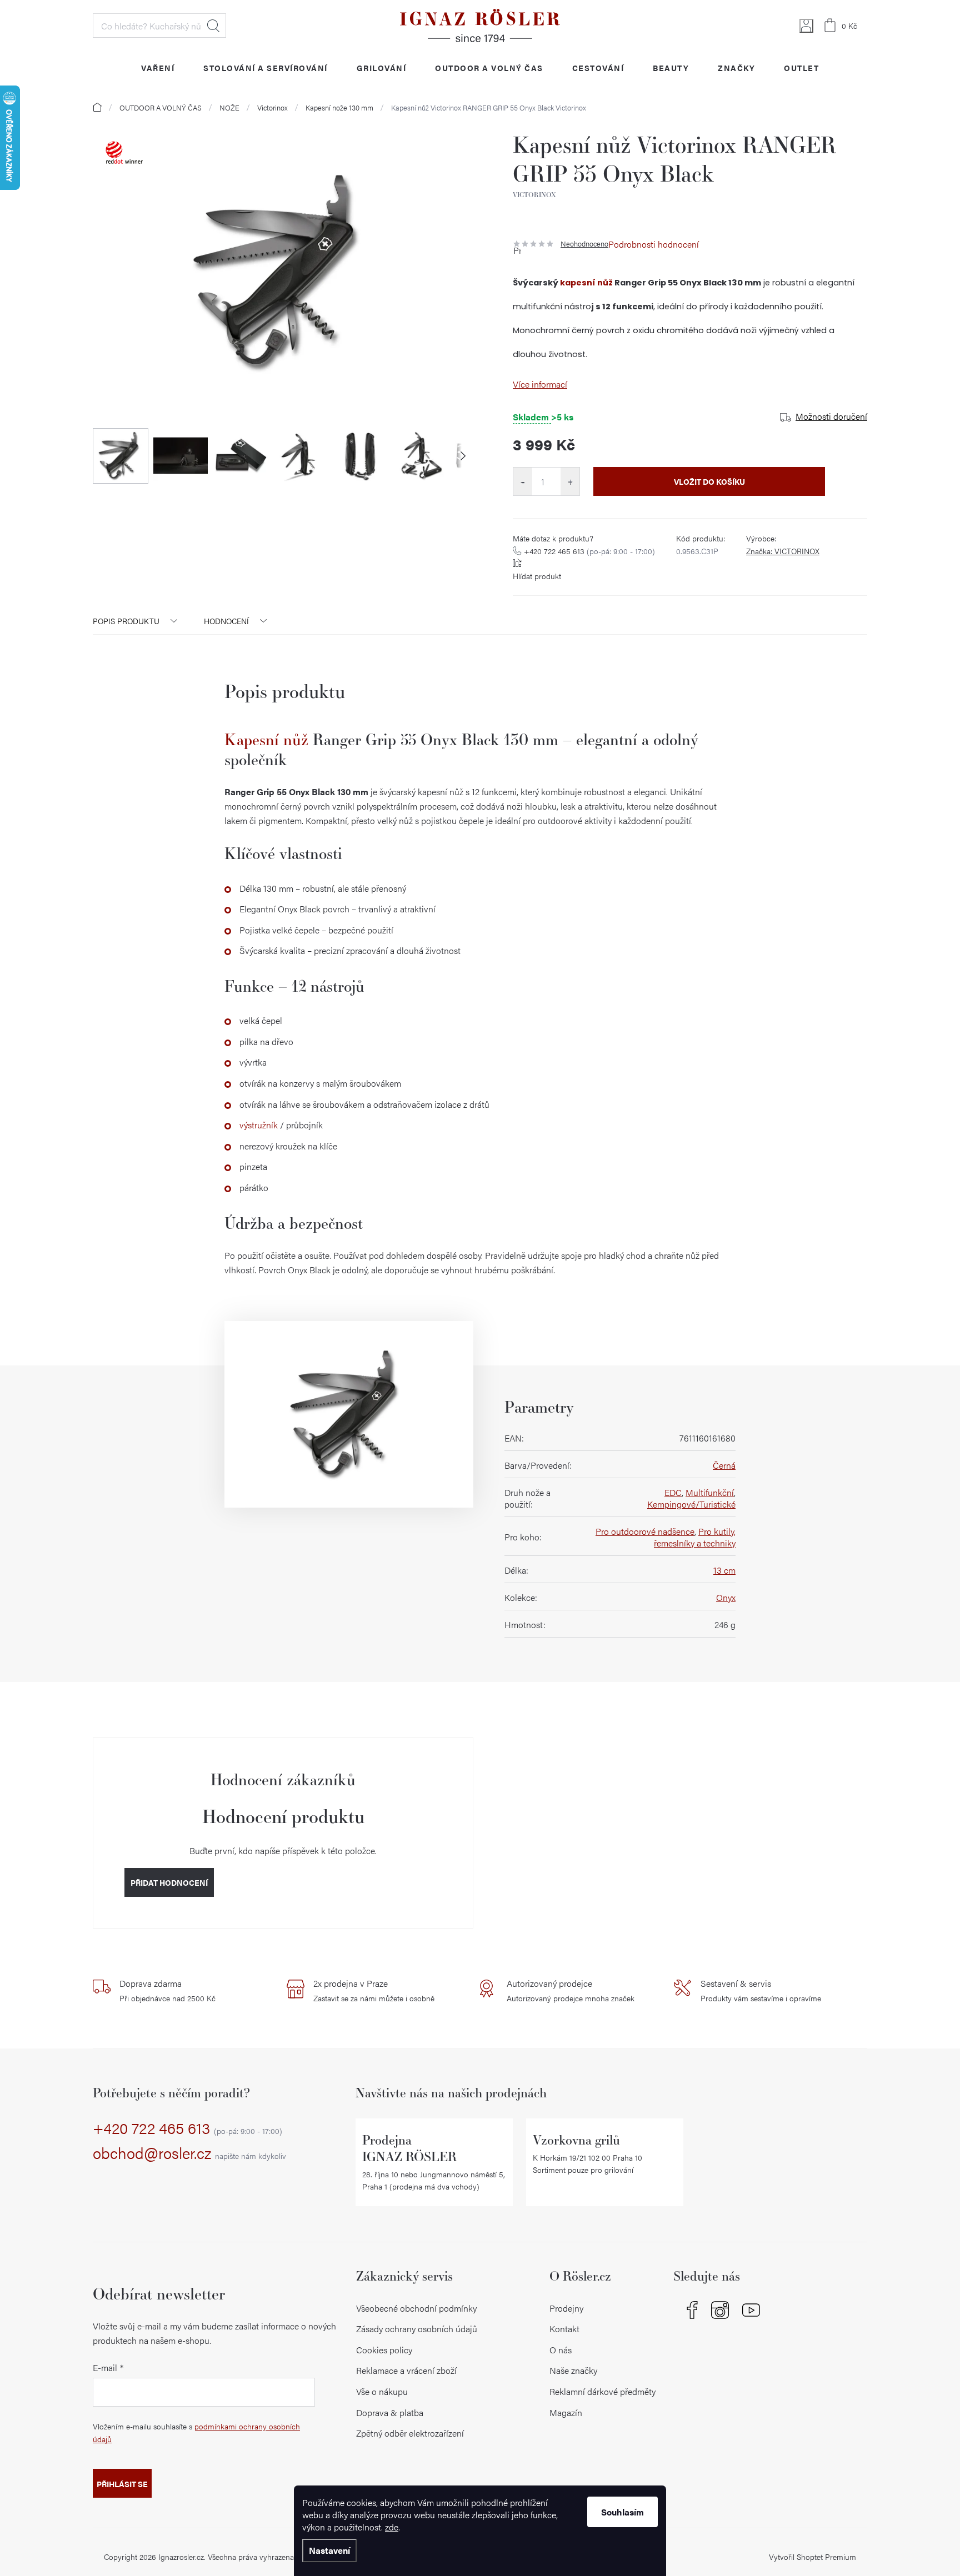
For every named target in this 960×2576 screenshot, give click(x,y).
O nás (561, 2350)
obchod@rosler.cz (189, 2153)
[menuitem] (158, 67)
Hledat (213, 26)
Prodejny (566, 2308)
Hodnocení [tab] (226, 621)
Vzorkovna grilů (576, 2140)
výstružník (259, 1125)
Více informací (540, 384)
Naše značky (573, 2370)
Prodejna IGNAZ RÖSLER (409, 2148)
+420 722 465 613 (589, 551)
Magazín (566, 2412)
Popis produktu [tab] (126, 621)
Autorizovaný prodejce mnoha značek (571, 1990)
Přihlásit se (122, 2484)
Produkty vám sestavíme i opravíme (761, 1990)
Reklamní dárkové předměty (602, 2391)
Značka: (783, 551)
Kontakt (564, 2329)
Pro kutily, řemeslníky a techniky (695, 1537)
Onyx (726, 1597)
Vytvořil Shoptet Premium (812, 2557)
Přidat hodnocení (169, 1882)
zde (392, 2527)
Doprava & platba (390, 2412)
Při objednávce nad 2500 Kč (167, 1990)
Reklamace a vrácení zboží (406, 2370)
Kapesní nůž (266, 739)
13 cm (724, 1570)
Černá (724, 1465)
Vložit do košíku (709, 481)
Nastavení (329, 2550)
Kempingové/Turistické (691, 1504)
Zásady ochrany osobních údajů (417, 2329)
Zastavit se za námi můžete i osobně (374, 1990)
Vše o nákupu (382, 2391)
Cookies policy (384, 2350)
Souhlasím (622, 2512)
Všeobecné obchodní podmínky (416, 2308)
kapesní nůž (586, 283)
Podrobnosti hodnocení (654, 244)
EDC (673, 1492)
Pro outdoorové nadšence (645, 1531)
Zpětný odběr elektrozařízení (410, 2433)
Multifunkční (710, 1492)
